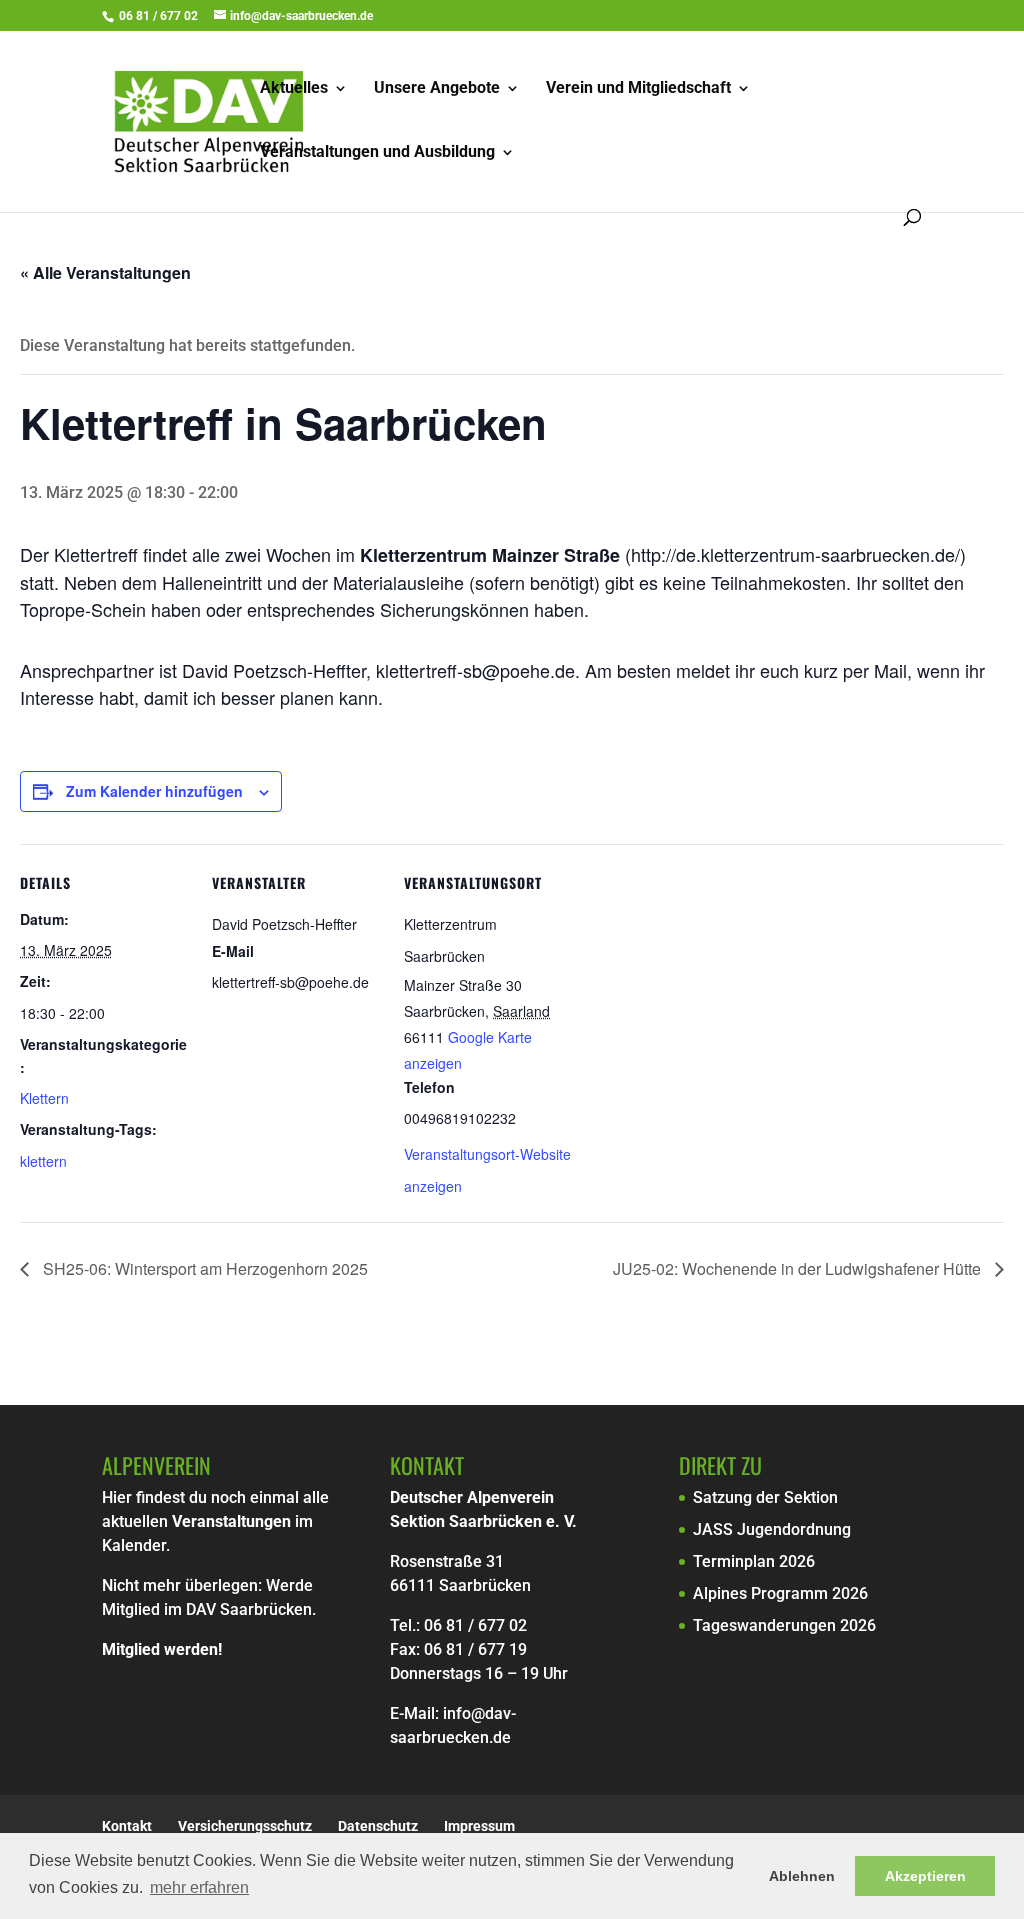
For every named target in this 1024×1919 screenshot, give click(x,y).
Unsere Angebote (437, 89)
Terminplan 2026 (754, 1561)
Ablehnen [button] (802, 1876)
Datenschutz (378, 1826)
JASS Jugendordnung (772, 1529)
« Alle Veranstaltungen (105, 272)
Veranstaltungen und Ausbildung (377, 153)
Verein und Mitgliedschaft (638, 89)
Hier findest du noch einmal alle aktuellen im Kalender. (215, 1521)
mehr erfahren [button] (199, 1887)
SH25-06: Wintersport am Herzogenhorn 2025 (203, 1268)
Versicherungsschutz (245, 1826)
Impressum (479, 1826)
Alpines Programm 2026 (780, 1593)
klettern (43, 1161)
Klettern (44, 1098)
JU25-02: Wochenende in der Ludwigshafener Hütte (799, 1268)
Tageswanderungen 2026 (784, 1625)
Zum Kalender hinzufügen (154, 791)
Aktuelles (294, 89)
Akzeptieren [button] (925, 1876)
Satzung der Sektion (765, 1497)
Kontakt (127, 1826)
